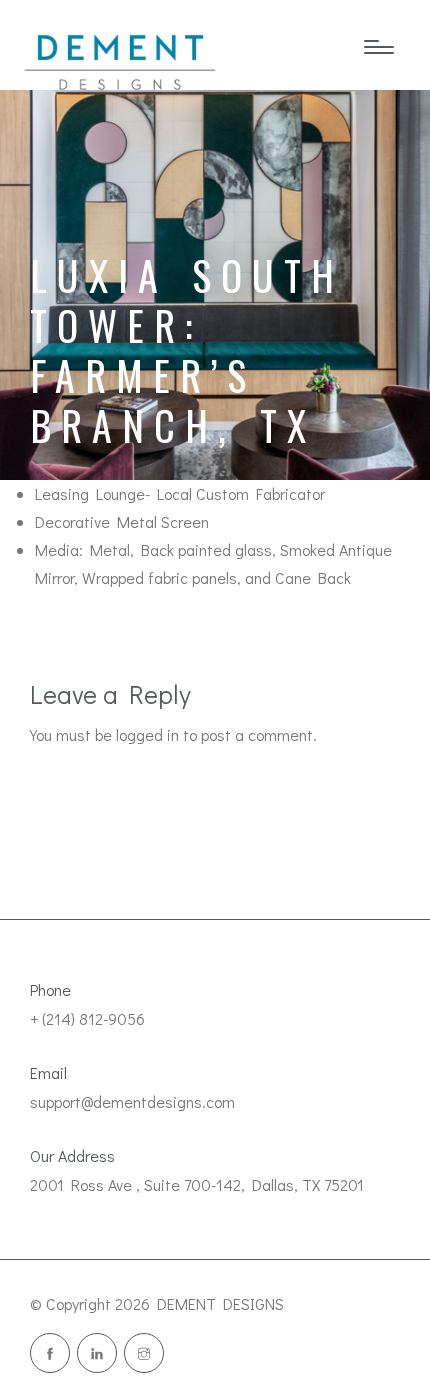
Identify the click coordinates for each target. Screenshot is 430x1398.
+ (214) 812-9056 (87, 1018)
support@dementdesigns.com (132, 1101)
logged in (147, 734)
